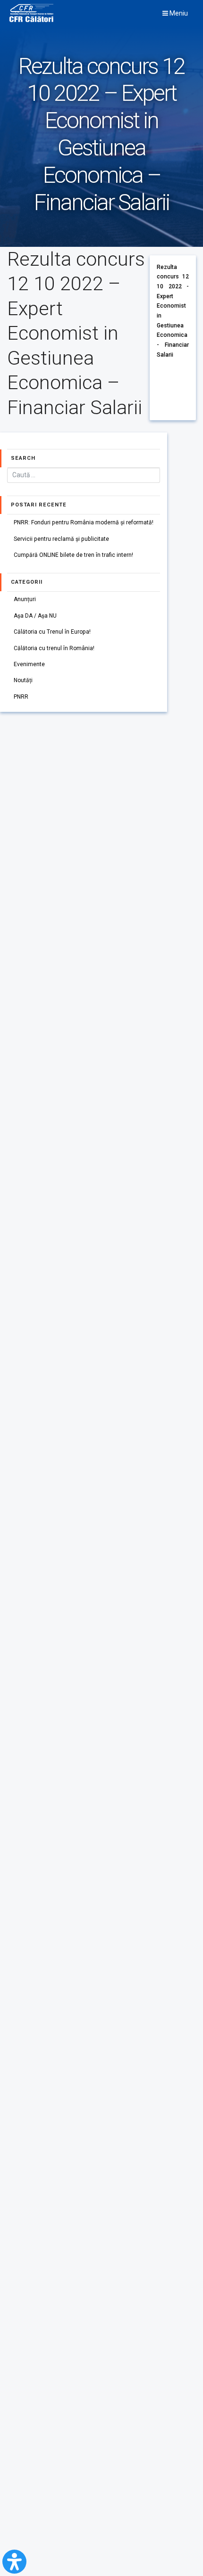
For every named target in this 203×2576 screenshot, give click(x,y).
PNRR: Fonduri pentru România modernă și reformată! (84, 522)
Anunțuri (25, 599)
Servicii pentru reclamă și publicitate (61, 539)
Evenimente (29, 664)
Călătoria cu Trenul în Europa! (52, 632)
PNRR (21, 697)
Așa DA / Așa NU (35, 616)
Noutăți (23, 680)
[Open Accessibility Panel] (14, 2562)
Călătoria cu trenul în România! (54, 648)
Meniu (178, 13)
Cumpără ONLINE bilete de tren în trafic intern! (73, 555)
